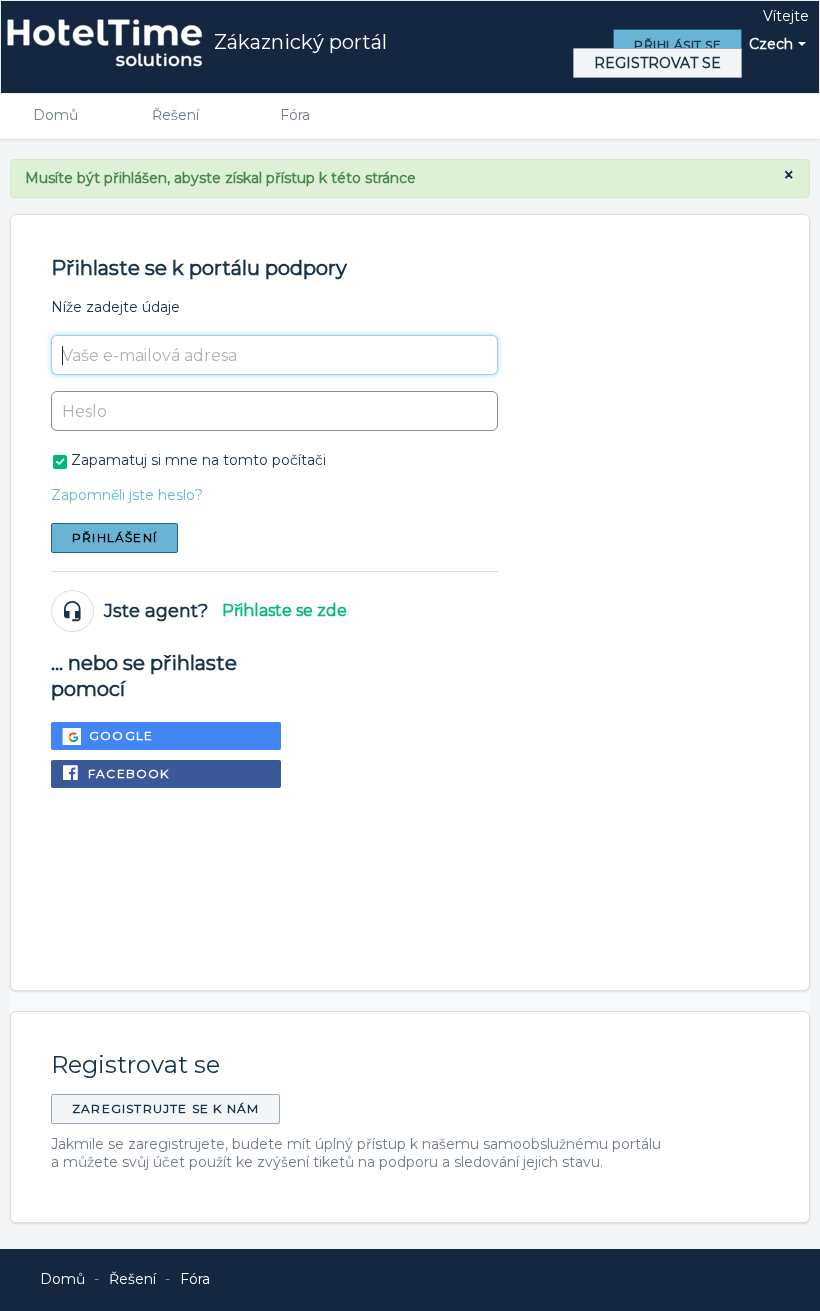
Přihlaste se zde (284, 610)
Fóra (295, 115)
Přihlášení (114, 537)
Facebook (129, 773)
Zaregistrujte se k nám (165, 1108)
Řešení (175, 115)
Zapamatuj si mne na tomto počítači (198, 460)
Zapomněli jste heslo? (127, 495)
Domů (55, 115)
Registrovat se (657, 63)
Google (121, 735)
